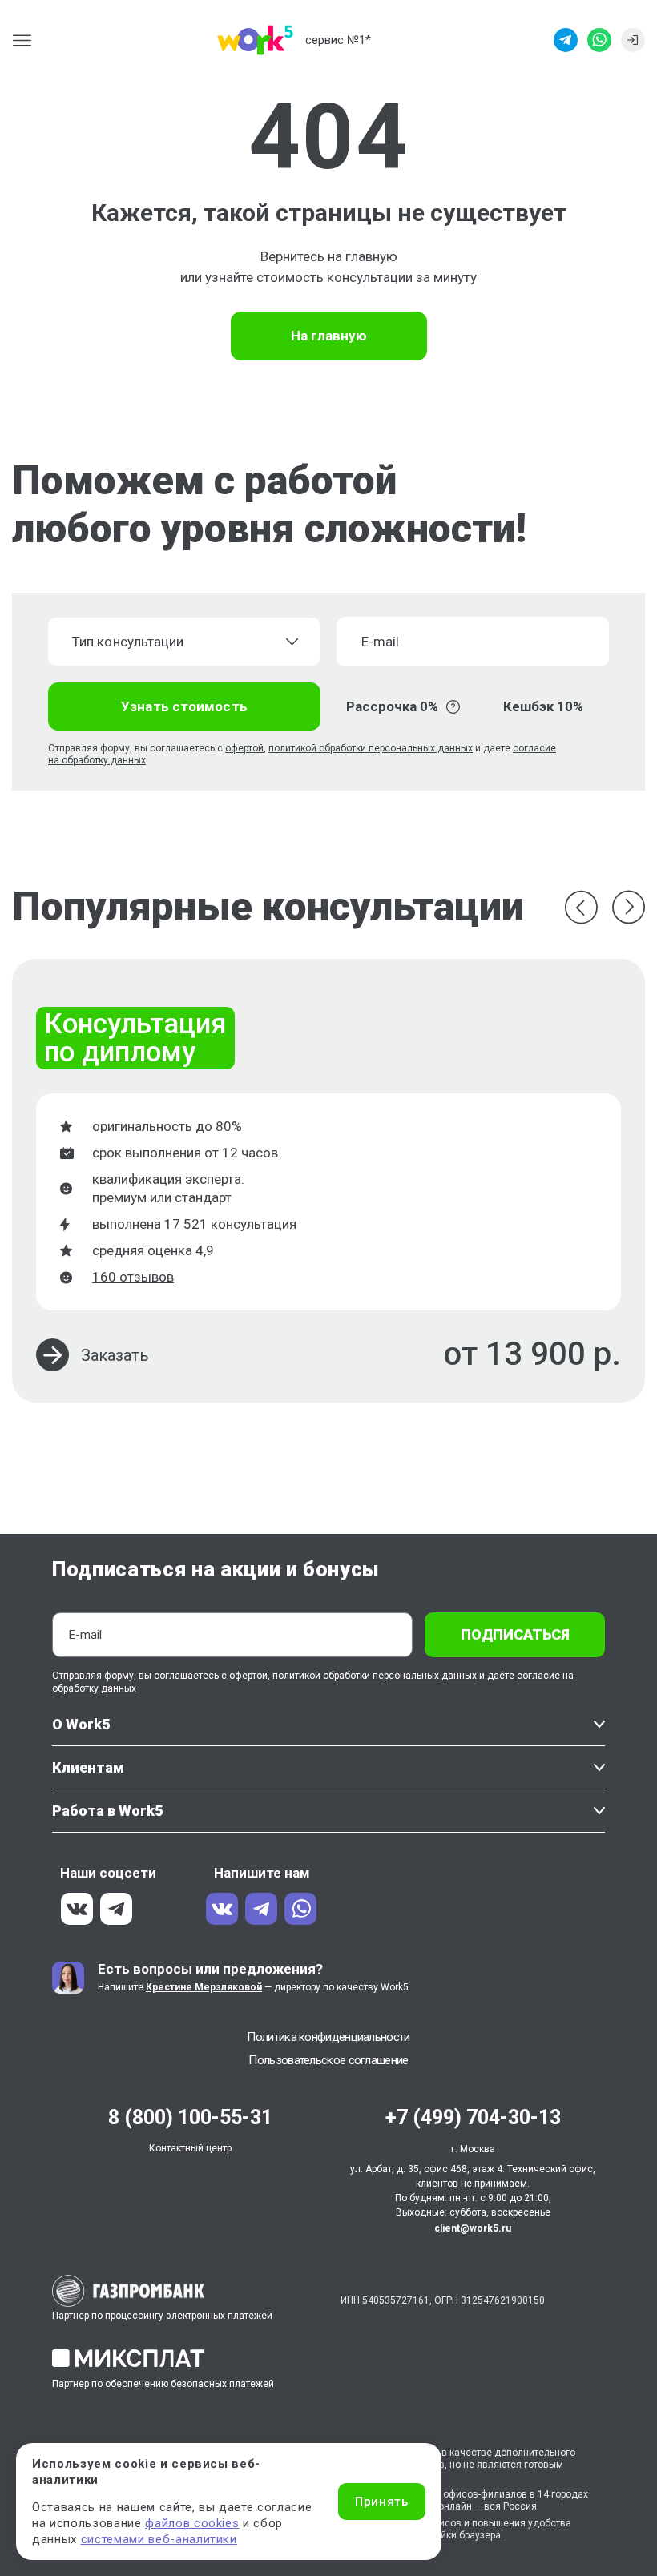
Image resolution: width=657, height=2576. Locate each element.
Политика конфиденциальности (328, 2037)
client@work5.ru (473, 2228)
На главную (329, 336)
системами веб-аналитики (159, 2539)
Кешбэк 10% (543, 706)
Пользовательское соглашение (328, 2060)
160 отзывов (133, 1277)
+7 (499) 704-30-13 (473, 2117)
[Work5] (255, 40)
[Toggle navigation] (27, 40)
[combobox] (184, 642)
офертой (244, 748)
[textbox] (174, 642)
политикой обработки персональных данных (371, 748)
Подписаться (515, 1634)
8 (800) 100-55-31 (190, 2117)
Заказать (115, 1355)
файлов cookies (192, 2523)
